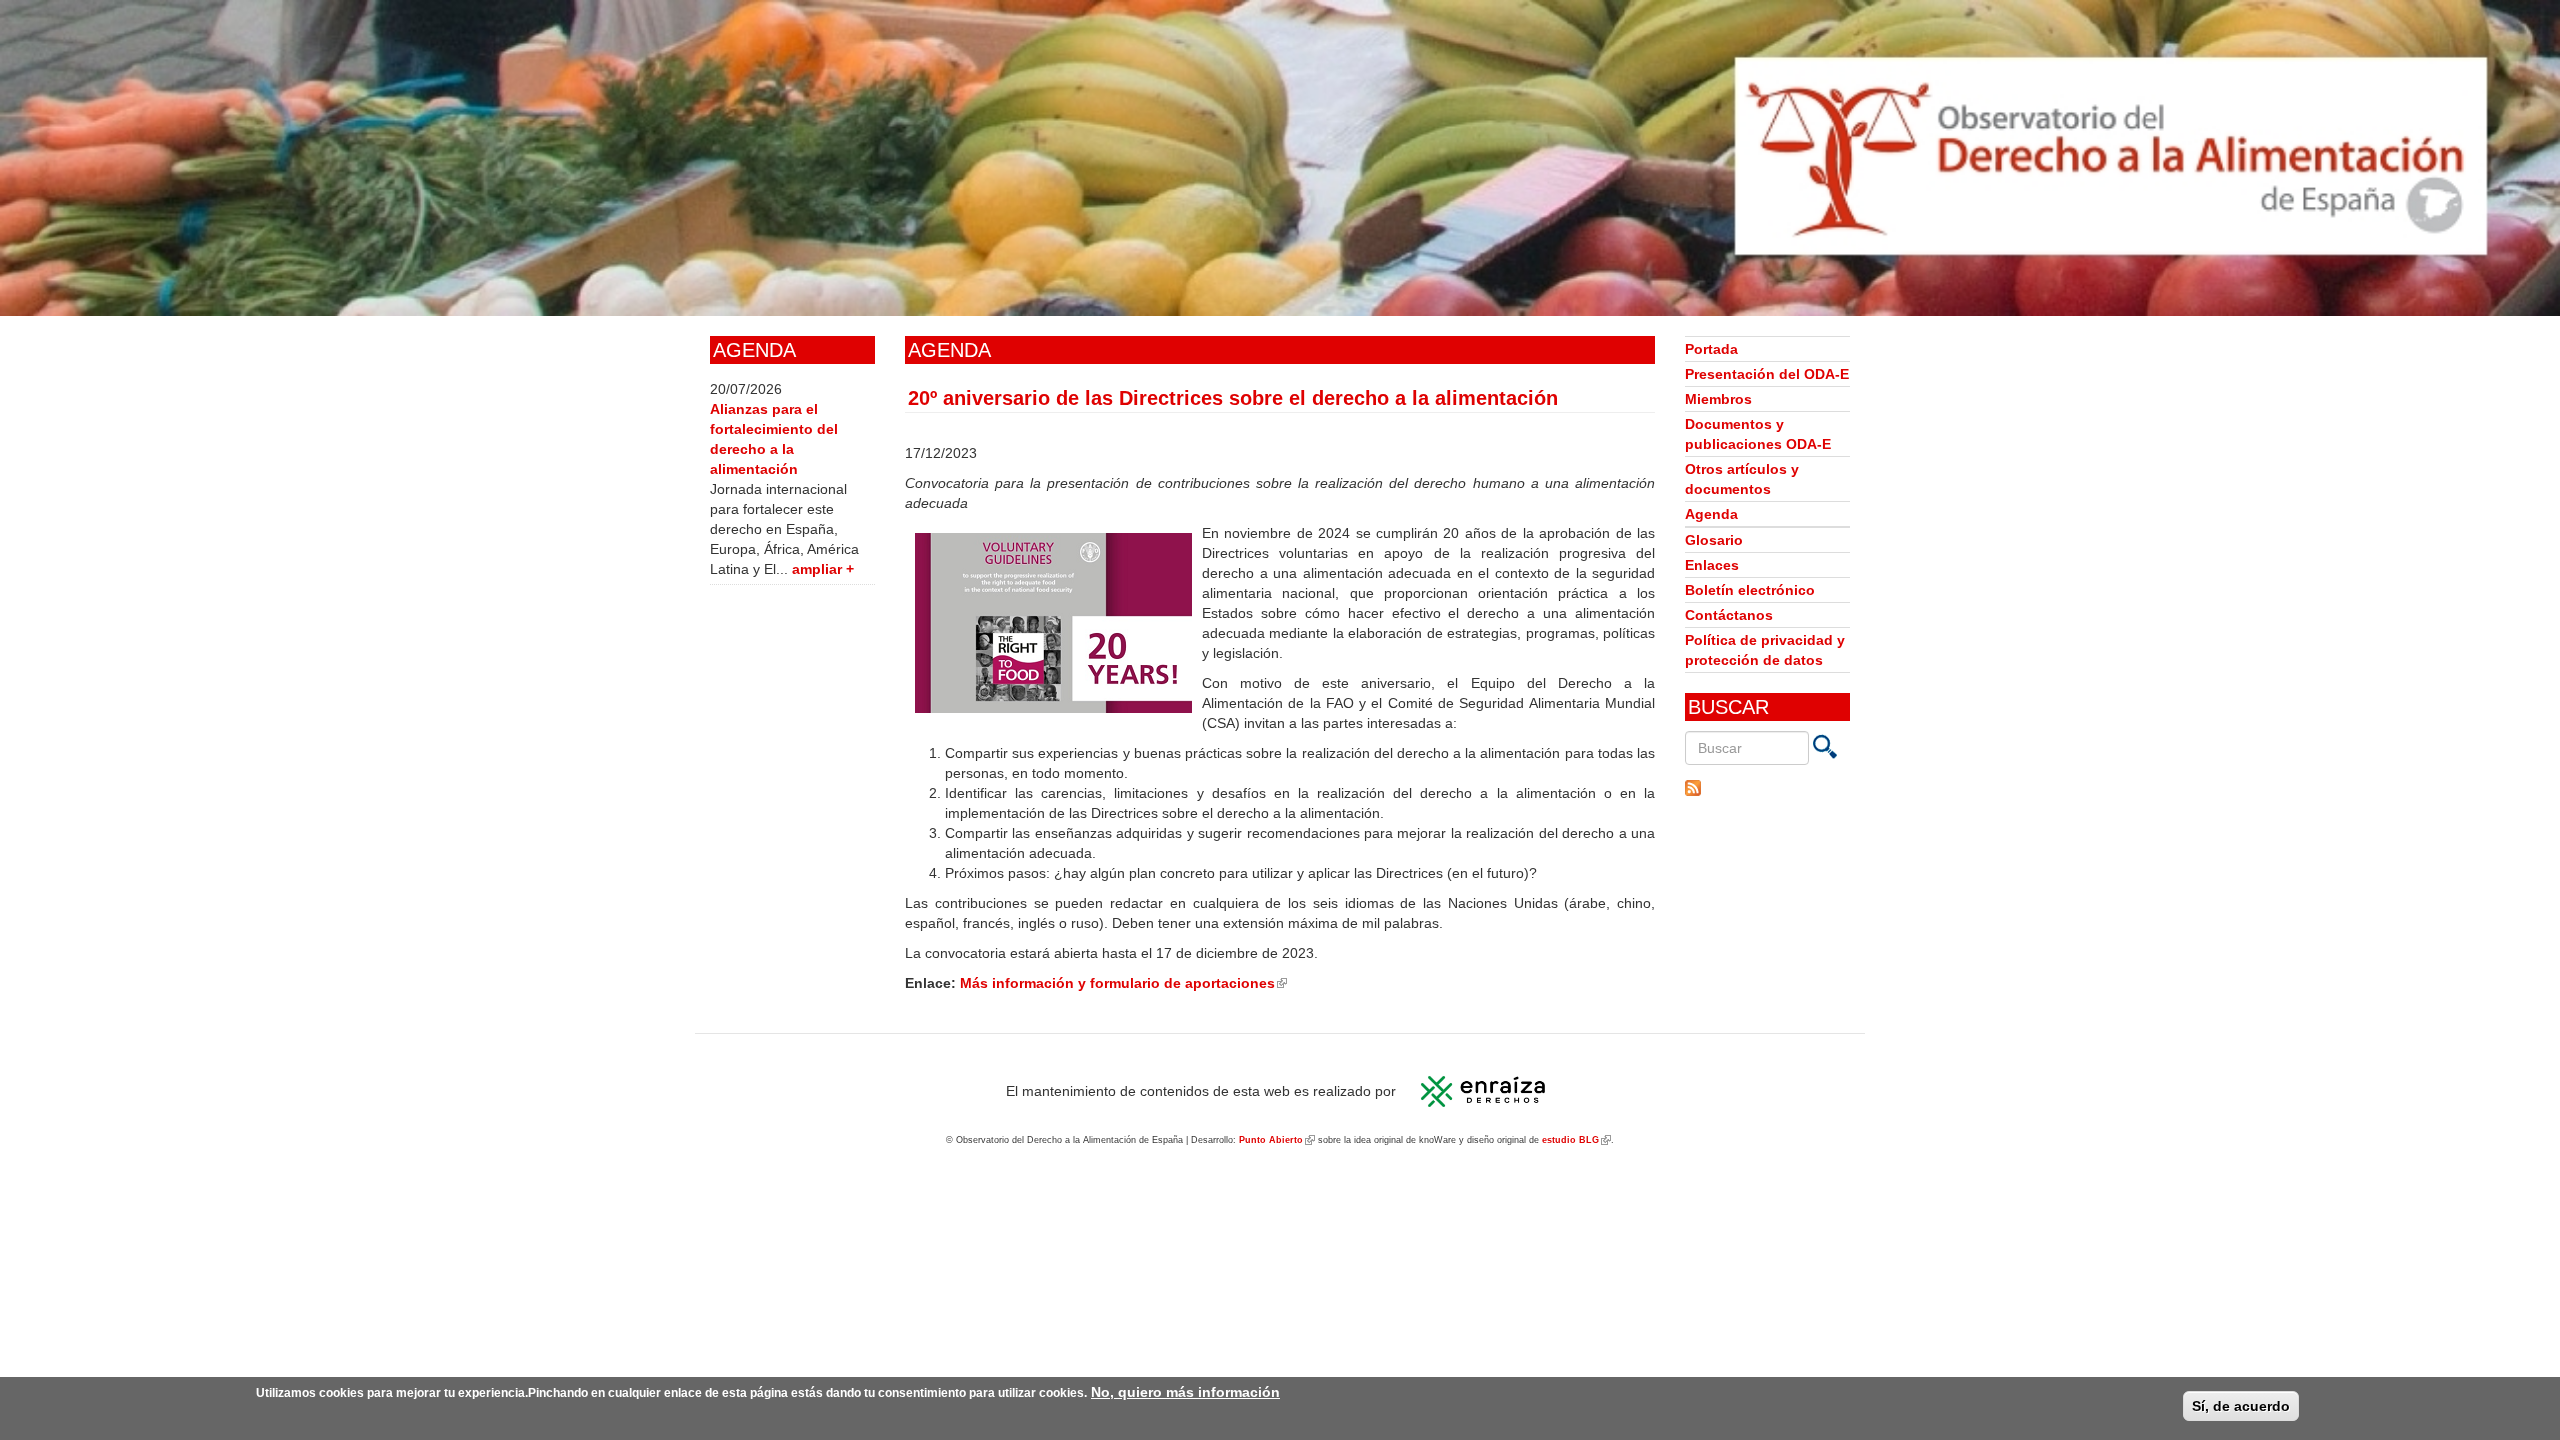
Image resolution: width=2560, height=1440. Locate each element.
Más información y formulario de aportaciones (1123, 983)
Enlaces (1712, 565)
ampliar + (823, 569)
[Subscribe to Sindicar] (1767, 788)
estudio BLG (1576, 1140)
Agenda (1711, 514)
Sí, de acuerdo (2241, 1406)
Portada (1711, 349)
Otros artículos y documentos (1742, 479)
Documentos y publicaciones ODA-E (1758, 434)
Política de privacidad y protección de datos (1765, 650)
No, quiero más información (1185, 1392)
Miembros (1718, 399)
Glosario (1714, 540)
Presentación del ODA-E (1767, 374)
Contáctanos (1729, 615)
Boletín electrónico (1750, 590)
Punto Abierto (1277, 1140)
